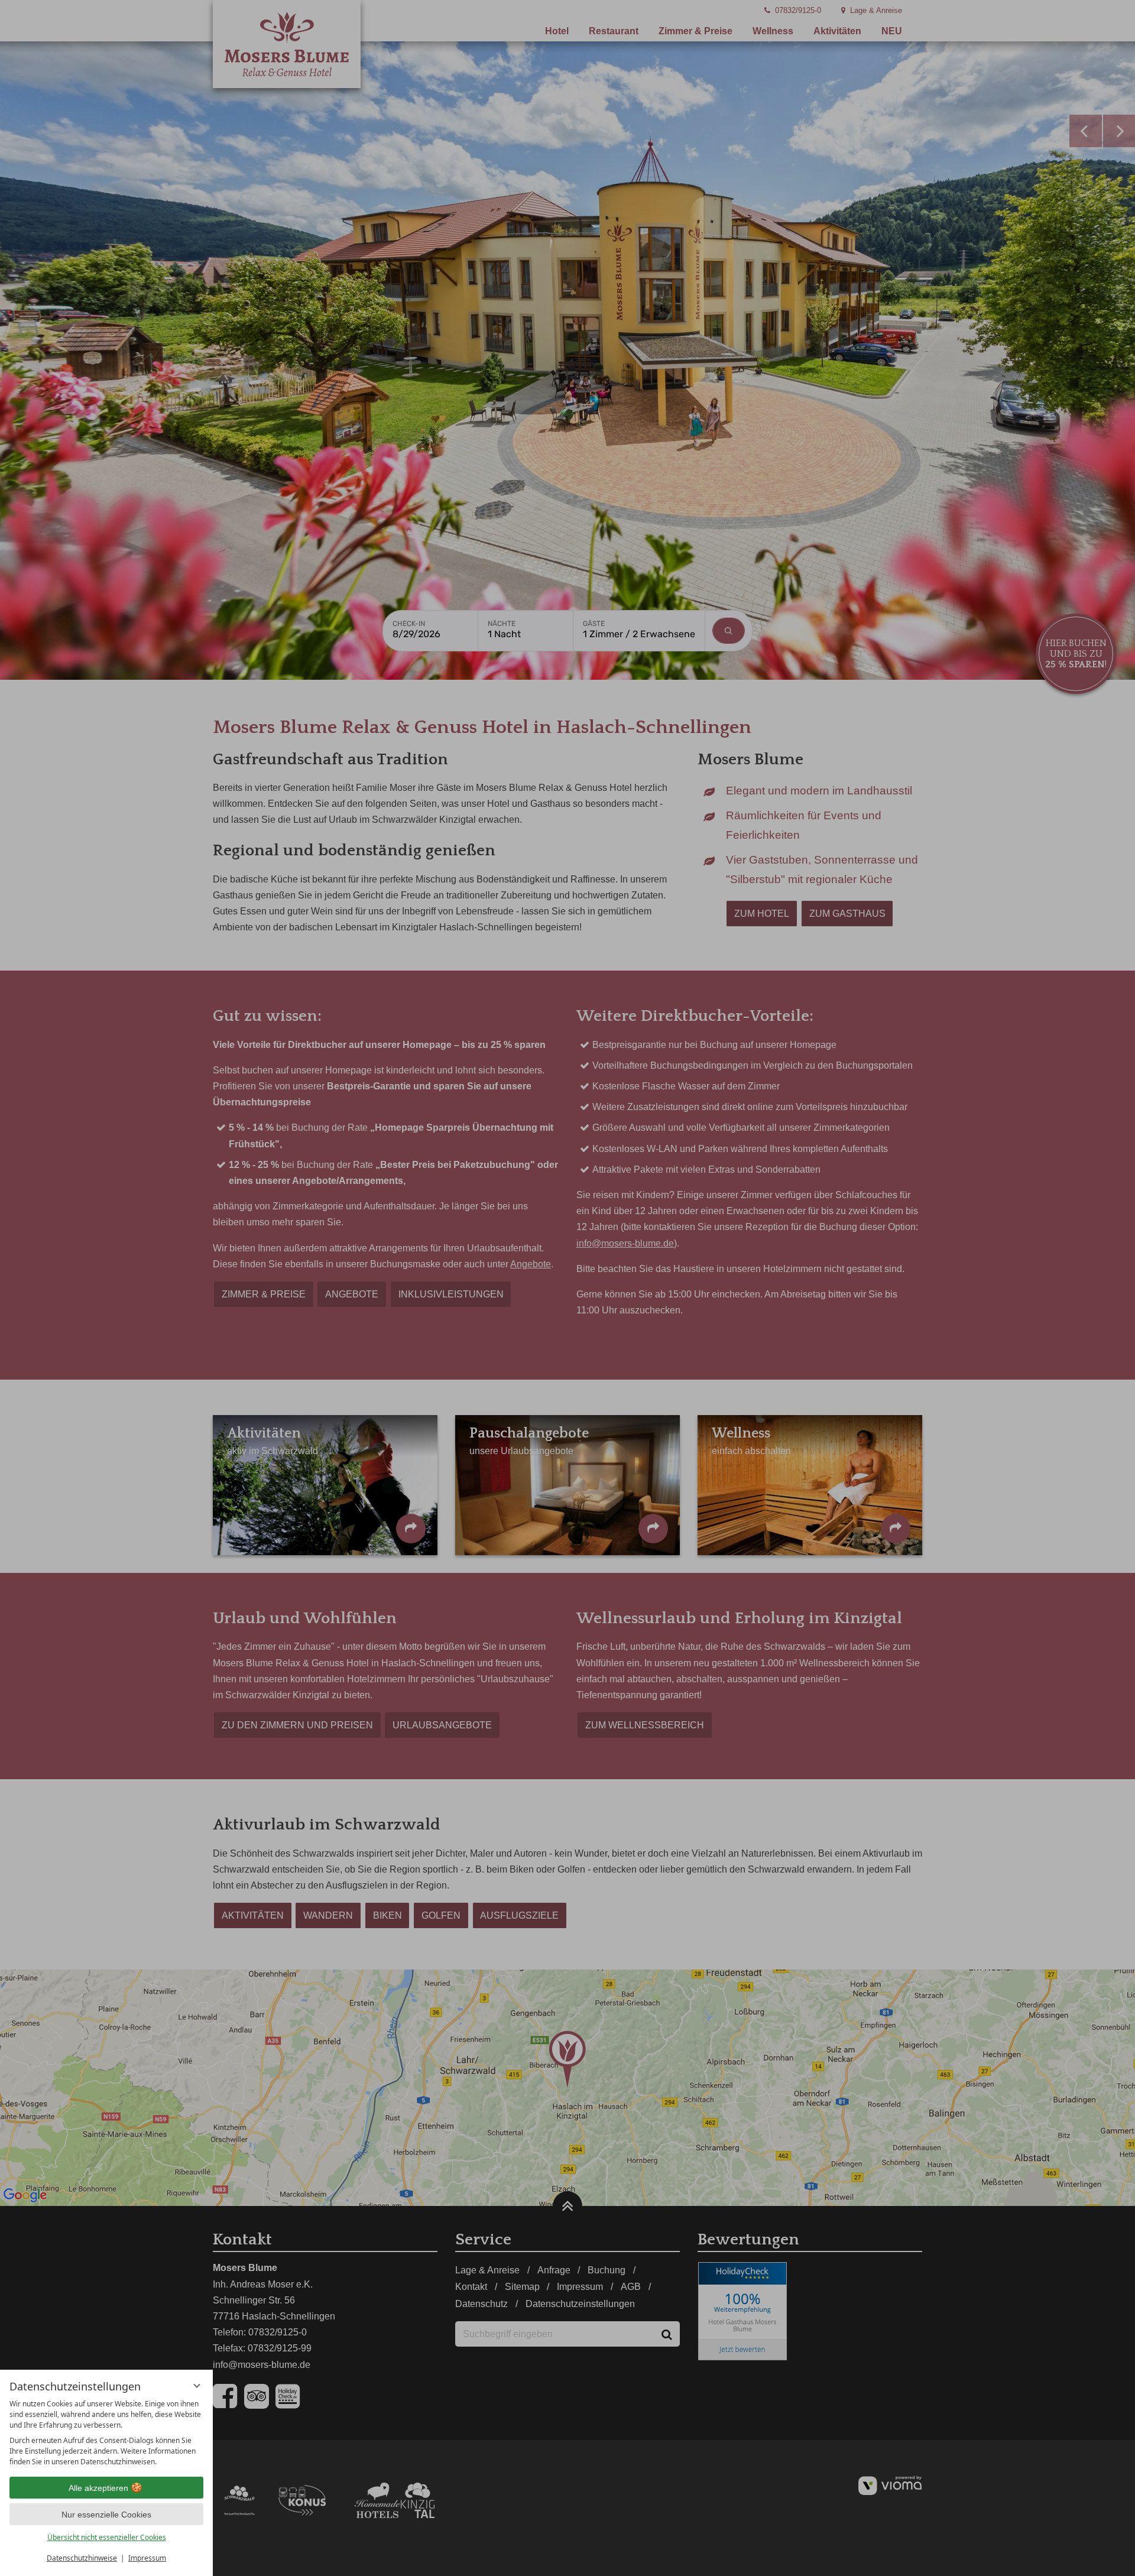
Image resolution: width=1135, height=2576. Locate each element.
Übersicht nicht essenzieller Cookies (107, 2537)
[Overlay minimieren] (197, 2386)
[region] (106, 2433)
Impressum (147, 2558)
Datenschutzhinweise (82, 2558)
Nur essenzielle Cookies (106, 2515)
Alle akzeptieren (98, 2488)
